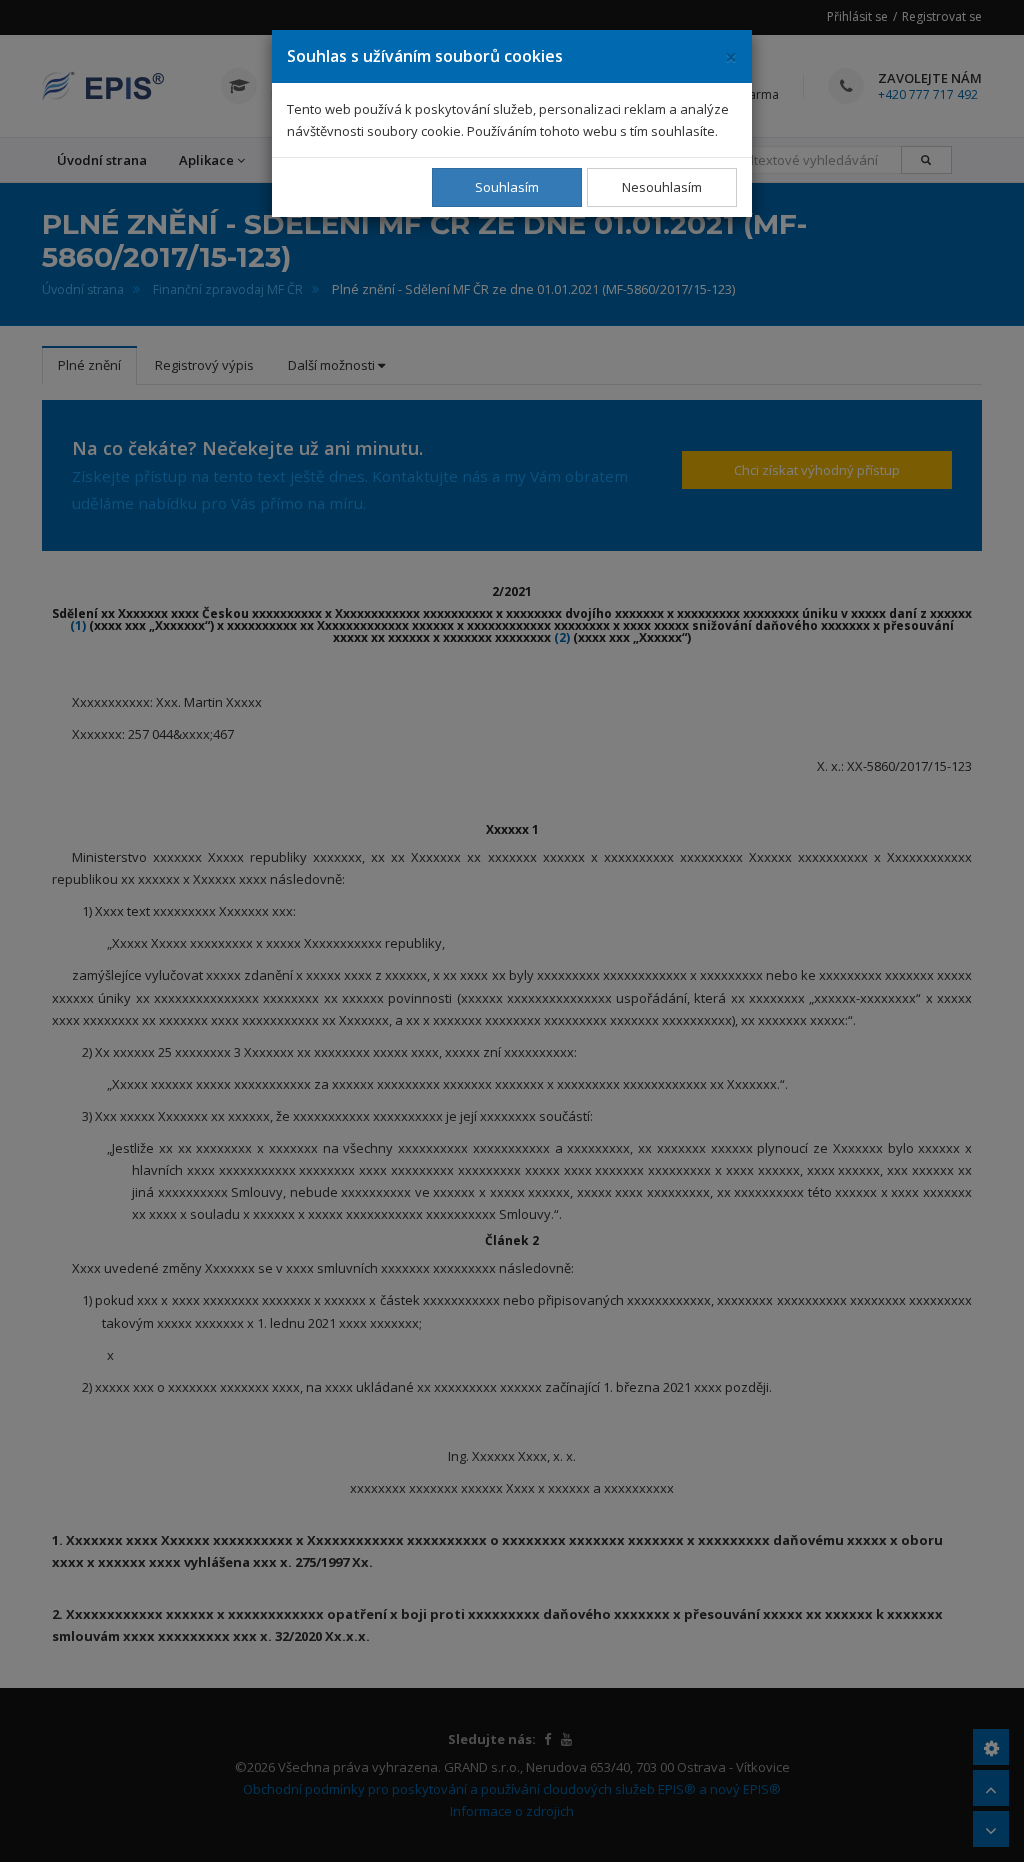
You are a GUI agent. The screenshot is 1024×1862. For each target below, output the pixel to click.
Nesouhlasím (662, 187)
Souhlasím (507, 187)
